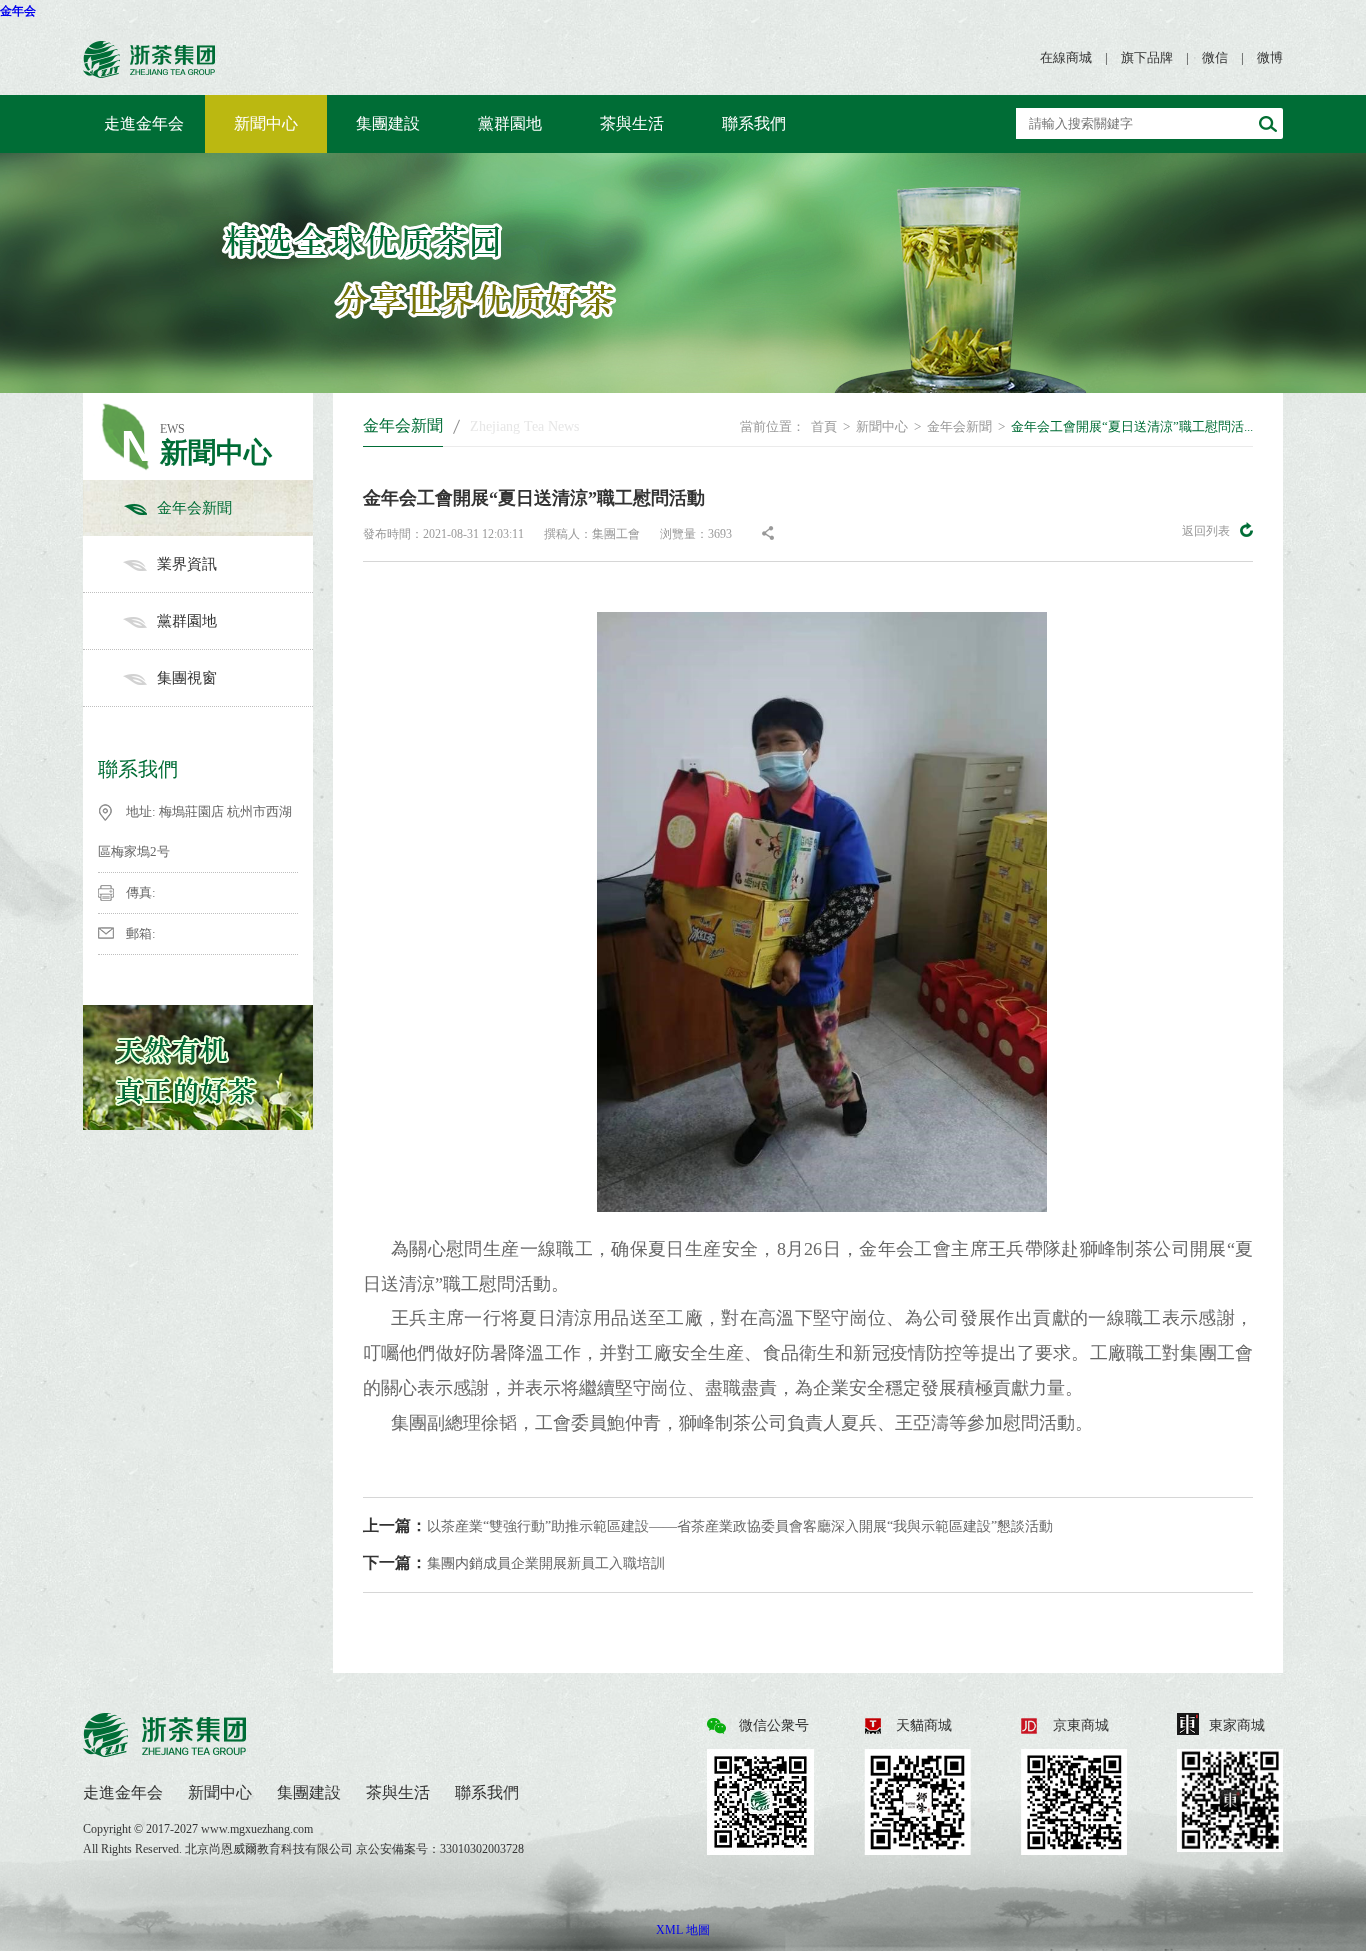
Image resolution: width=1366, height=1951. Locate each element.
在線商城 (1066, 57)
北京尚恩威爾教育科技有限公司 (270, 1849)
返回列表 (1206, 531)
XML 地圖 (683, 1930)
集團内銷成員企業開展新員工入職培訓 (514, 1562)
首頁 (824, 426)
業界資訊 (187, 564)
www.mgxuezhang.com (257, 1829)
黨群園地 (510, 123)
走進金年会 (144, 123)
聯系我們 (754, 123)
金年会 (18, 11)
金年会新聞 (194, 508)
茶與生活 (632, 123)
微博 (1270, 57)
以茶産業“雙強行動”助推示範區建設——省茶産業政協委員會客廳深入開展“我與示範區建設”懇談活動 (708, 1525)
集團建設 (388, 123)
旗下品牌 (1147, 57)
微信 (1215, 57)
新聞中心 (266, 123)
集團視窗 (187, 678)
